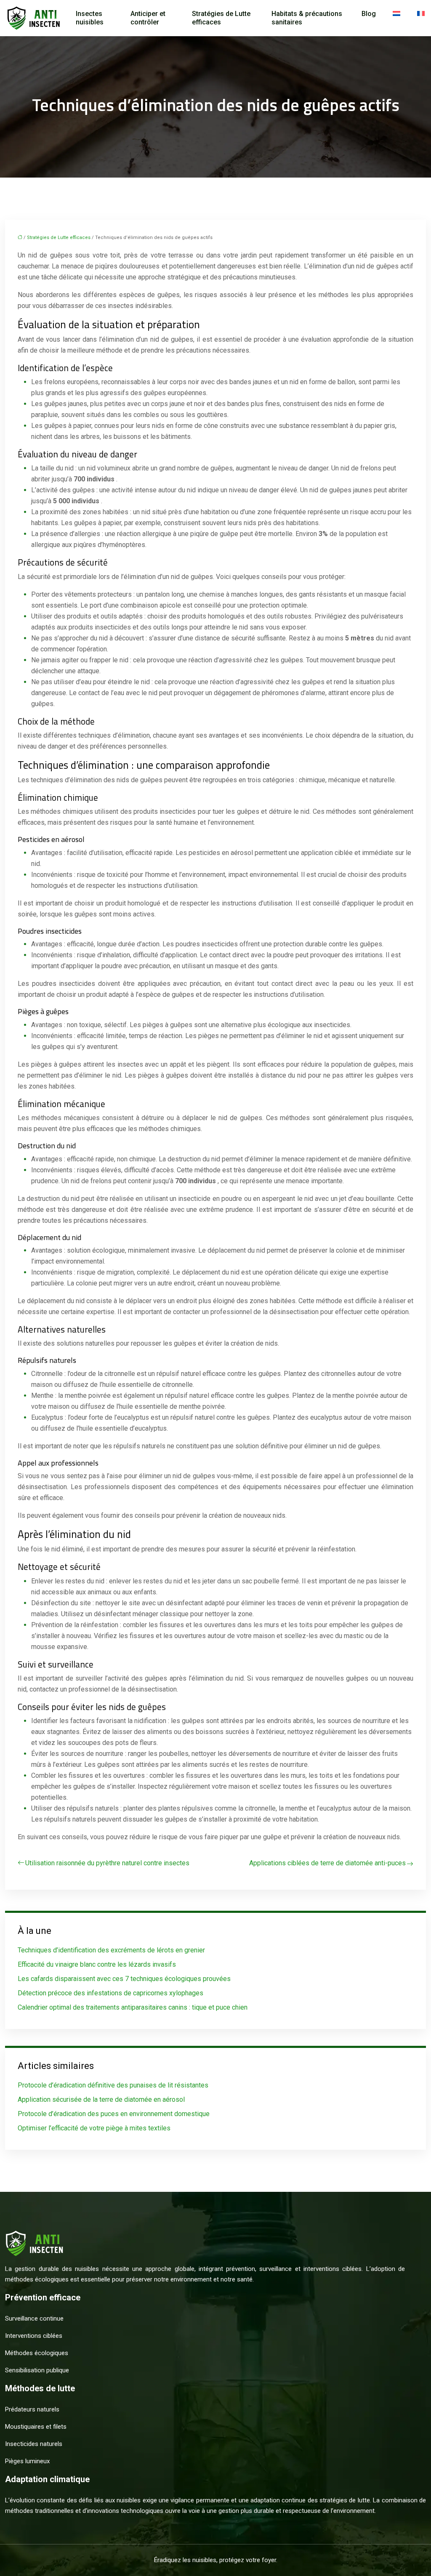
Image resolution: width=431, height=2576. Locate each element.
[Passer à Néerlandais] (396, 14)
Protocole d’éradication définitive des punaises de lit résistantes (113, 2085)
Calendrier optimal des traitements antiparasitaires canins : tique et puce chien (133, 2007)
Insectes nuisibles (90, 18)
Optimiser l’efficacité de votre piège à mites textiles (94, 2128)
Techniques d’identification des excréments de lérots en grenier (111, 1950)
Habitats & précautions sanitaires (307, 18)
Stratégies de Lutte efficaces (221, 18)
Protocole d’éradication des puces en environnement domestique (114, 2114)
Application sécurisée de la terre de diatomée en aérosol (101, 2099)
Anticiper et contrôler (148, 18)
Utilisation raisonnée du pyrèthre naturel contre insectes (107, 1863)
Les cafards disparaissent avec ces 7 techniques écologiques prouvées (124, 1979)
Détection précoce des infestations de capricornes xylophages (110, 1993)
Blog (369, 14)
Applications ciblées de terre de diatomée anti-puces (327, 1863)
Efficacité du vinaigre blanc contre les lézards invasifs (97, 1964)
